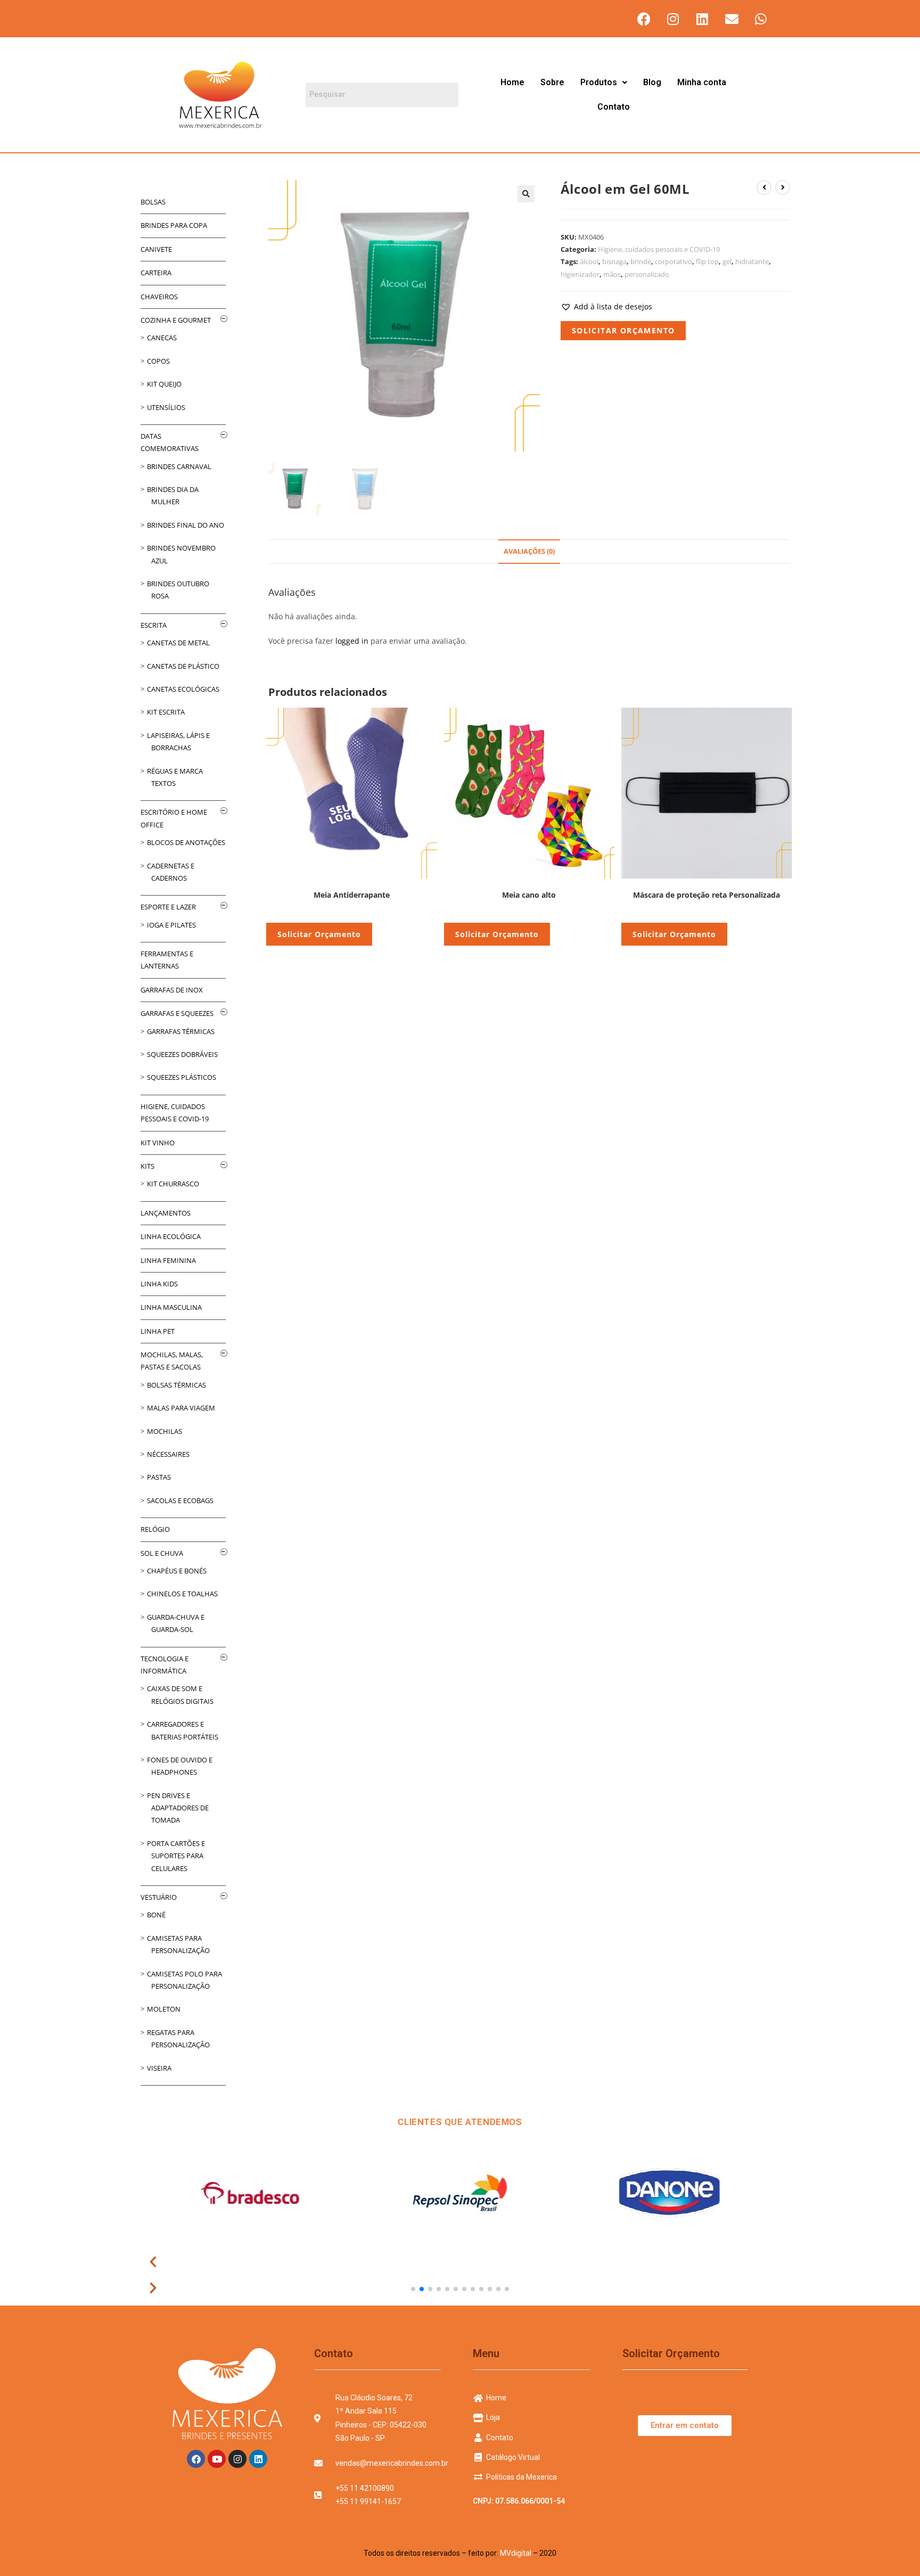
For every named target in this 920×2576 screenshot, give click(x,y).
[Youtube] (217, 2459)
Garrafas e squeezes (177, 1013)
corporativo (673, 261)
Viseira (159, 2068)
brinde (641, 261)
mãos (612, 274)
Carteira (156, 273)
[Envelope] (732, 19)
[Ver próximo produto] (783, 187)
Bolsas (153, 202)
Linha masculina (171, 1307)
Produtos (599, 82)
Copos (158, 361)
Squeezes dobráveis (182, 1054)
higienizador (580, 274)
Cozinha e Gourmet (176, 320)
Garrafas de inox (172, 990)
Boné (156, 1915)
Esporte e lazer (168, 907)
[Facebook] (644, 19)
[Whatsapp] (761, 19)
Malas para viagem (181, 1408)
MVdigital (516, 2553)
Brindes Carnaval (179, 466)
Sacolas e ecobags (180, 1500)
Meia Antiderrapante (352, 895)
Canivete (156, 249)
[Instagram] (673, 19)
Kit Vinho (158, 1143)
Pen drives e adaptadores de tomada (178, 1808)
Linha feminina (168, 1260)
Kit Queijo (164, 384)
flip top (707, 261)
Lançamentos (166, 1213)
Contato (614, 107)
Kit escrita (166, 712)
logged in (352, 641)
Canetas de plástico (183, 666)
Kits (147, 1166)
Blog (652, 82)
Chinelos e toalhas (182, 1594)
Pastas (159, 1477)
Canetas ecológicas (183, 689)
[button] (604, 83)
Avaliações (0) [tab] (529, 551)
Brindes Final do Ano (186, 525)
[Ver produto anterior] (764, 187)
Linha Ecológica (171, 1236)
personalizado (647, 274)
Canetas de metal (178, 643)
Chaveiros (159, 297)
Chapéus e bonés (177, 1571)
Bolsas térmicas (176, 1385)
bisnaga (614, 261)
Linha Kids (159, 1284)
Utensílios (166, 407)
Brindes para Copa (174, 225)
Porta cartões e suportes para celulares (176, 1856)
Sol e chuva (162, 1553)
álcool (589, 261)
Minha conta (702, 82)
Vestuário (159, 1897)
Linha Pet (158, 1331)
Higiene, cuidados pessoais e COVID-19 (659, 249)
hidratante (752, 261)
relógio (155, 1529)
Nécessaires (168, 1454)
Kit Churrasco (173, 1184)
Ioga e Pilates (171, 925)
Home (512, 82)
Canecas (162, 338)
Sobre (552, 82)
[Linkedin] (702, 19)
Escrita (154, 625)
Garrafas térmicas (181, 1031)
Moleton (164, 2009)
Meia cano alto (529, 895)
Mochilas (165, 1431)
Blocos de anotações (186, 842)
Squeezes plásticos (182, 1077)
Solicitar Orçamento (623, 330)
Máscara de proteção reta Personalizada (707, 895)
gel (727, 261)
